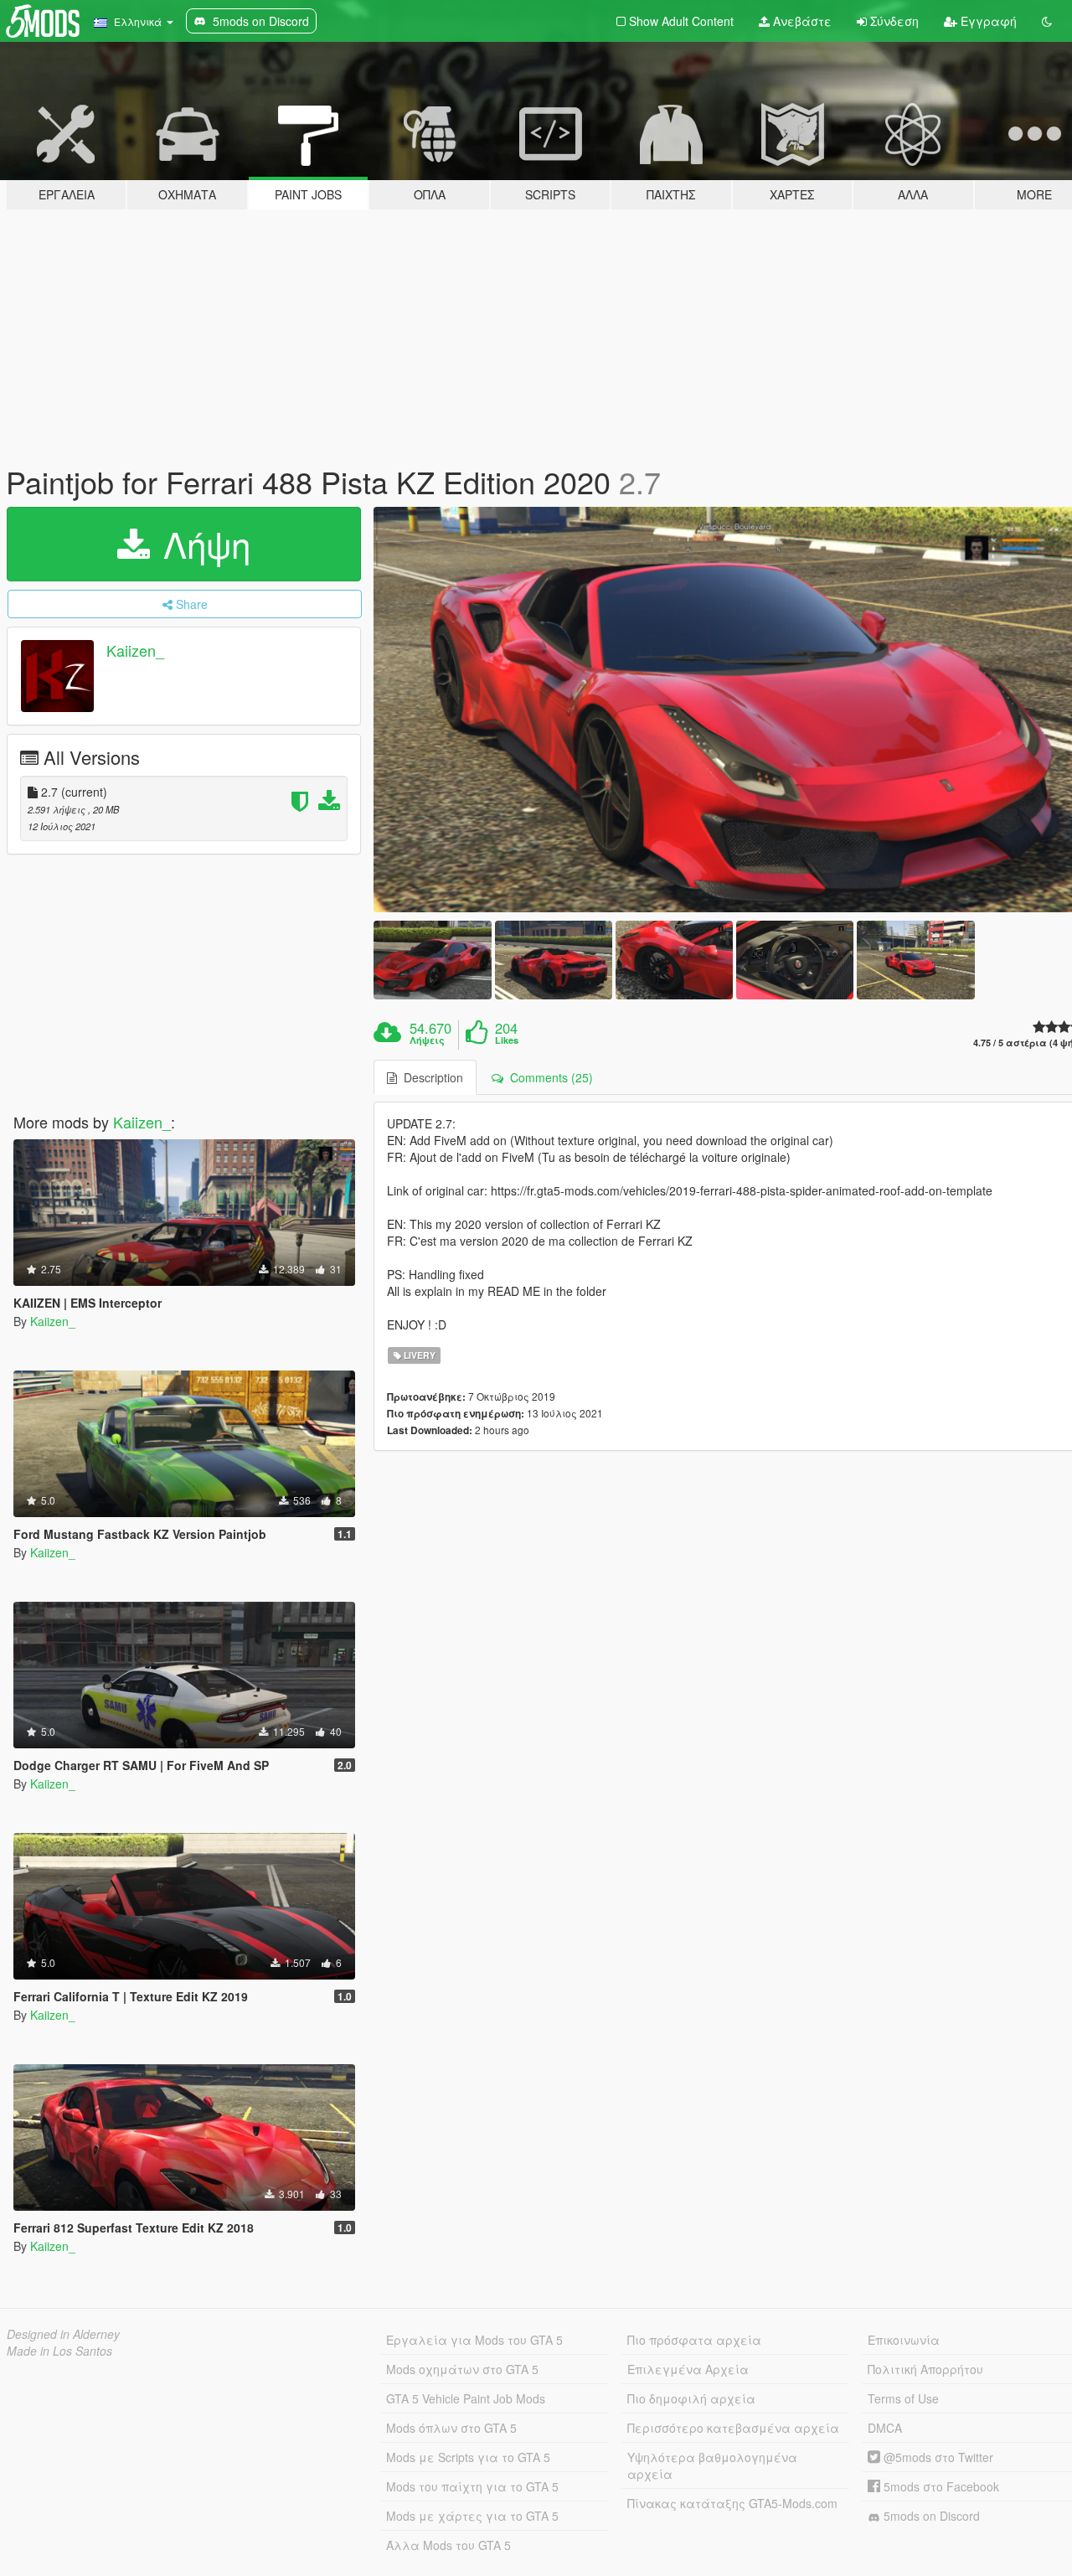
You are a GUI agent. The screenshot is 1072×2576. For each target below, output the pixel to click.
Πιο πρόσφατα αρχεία (694, 2340)
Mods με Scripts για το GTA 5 (468, 2457)
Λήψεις (427, 1040)
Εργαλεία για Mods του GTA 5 (474, 2340)
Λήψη (202, 544)
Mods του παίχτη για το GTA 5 (472, 2486)
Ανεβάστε (801, 21)
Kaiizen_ (135, 650)
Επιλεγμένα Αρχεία (688, 2369)
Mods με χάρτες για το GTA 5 (472, 2516)
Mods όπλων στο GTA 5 (451, 2428)
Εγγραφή (987, 21)
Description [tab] (430, 1077)
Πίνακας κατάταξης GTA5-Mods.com (732, 2503)
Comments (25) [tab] (548, 1077)
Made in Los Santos (59, 2351)
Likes (507, 1040)
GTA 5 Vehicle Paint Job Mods (466, 2398)
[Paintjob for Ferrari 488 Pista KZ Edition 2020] (432, 960)
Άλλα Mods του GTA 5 (448, 2545)
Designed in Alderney (63, 2334)
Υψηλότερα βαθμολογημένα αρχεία (712, 2465)
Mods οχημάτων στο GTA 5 (462, 2369)
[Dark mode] (1047, 21)
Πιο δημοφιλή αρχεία (691, 2398)
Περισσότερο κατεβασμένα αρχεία (733, 2428)
